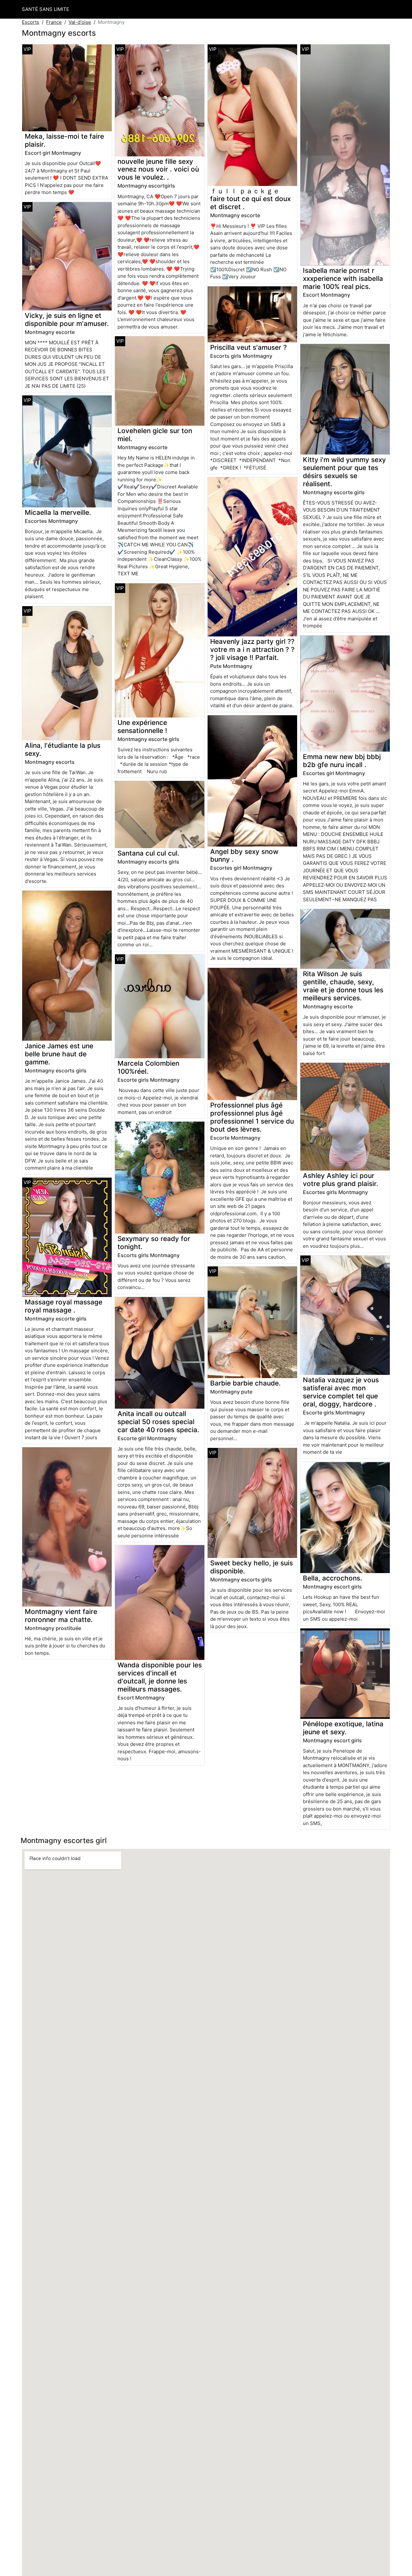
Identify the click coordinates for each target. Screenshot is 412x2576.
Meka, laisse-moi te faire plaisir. (64, 140)
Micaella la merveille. (58, 512)
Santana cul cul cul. (148, 853)
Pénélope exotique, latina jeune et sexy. (343, 1728)
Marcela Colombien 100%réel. (148, 1067)
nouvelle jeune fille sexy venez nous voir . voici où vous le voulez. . (158, 169)
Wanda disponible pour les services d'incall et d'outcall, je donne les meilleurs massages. (160, 1677)
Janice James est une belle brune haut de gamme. (59, 1054)
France (54, 22)
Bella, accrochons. (332, 1578)
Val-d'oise (80, 22)
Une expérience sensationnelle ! (142, 727)
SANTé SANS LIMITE (46, 9)
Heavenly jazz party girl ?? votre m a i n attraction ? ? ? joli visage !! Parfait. (252, 649)
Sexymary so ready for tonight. (154, 1243)
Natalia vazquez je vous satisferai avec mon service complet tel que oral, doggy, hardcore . (341, 1392)
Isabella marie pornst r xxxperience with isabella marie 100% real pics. (343, 278)
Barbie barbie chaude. (245, 1383)
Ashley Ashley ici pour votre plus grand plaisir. (341, 1180)
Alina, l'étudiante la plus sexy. (63, 749)
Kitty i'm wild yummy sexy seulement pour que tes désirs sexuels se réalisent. (344, 472)
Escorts (31, 22)
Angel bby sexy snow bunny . (244, 856)
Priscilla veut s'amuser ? (248, 347)
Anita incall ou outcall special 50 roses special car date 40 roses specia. (158, 1422)
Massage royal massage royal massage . (64, 1306)
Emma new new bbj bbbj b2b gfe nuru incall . (342, 761)
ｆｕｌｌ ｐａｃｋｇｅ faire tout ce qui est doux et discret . (250, 199)
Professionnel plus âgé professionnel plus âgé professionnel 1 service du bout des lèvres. (252, 1117)
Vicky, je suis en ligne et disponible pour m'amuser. (67, 320)
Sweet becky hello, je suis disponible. (252, 1567)
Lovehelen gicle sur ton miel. (155, 435)
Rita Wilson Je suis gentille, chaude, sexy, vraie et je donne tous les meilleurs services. (343, 986)
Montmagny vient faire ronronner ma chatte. (61, 1616)
